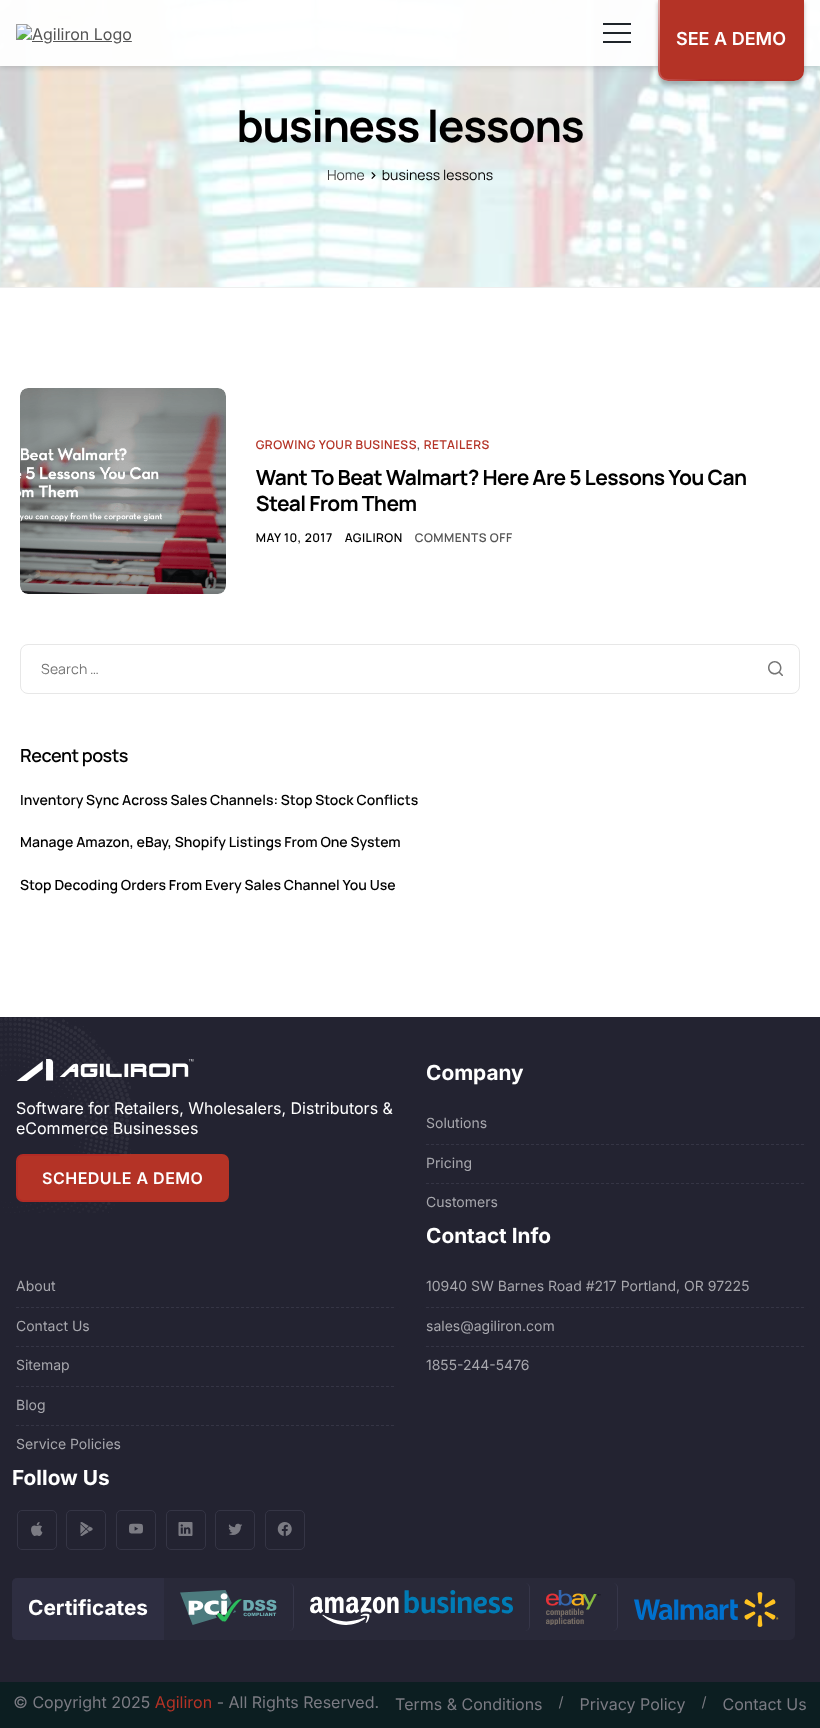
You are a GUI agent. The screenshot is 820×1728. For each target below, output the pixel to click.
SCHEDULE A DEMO (122, 1178)
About (35, 1286)
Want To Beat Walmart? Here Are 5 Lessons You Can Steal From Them (501, 491)
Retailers (457, 444)
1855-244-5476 (478, 1365)
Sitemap (43, 1365)
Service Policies (68, 1444)
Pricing (449, 1163)
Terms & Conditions (468, 1704)
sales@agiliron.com (490, 1326)
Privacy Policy (633, 1704)
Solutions (456, 1123)
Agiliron (374, 537)
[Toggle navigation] (617, 33)
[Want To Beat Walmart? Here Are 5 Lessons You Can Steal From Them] (123, 489)
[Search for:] (410, 668)
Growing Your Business (336, 444)
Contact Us (53, 1326)
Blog (31, 1405)
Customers (462, 1202)
